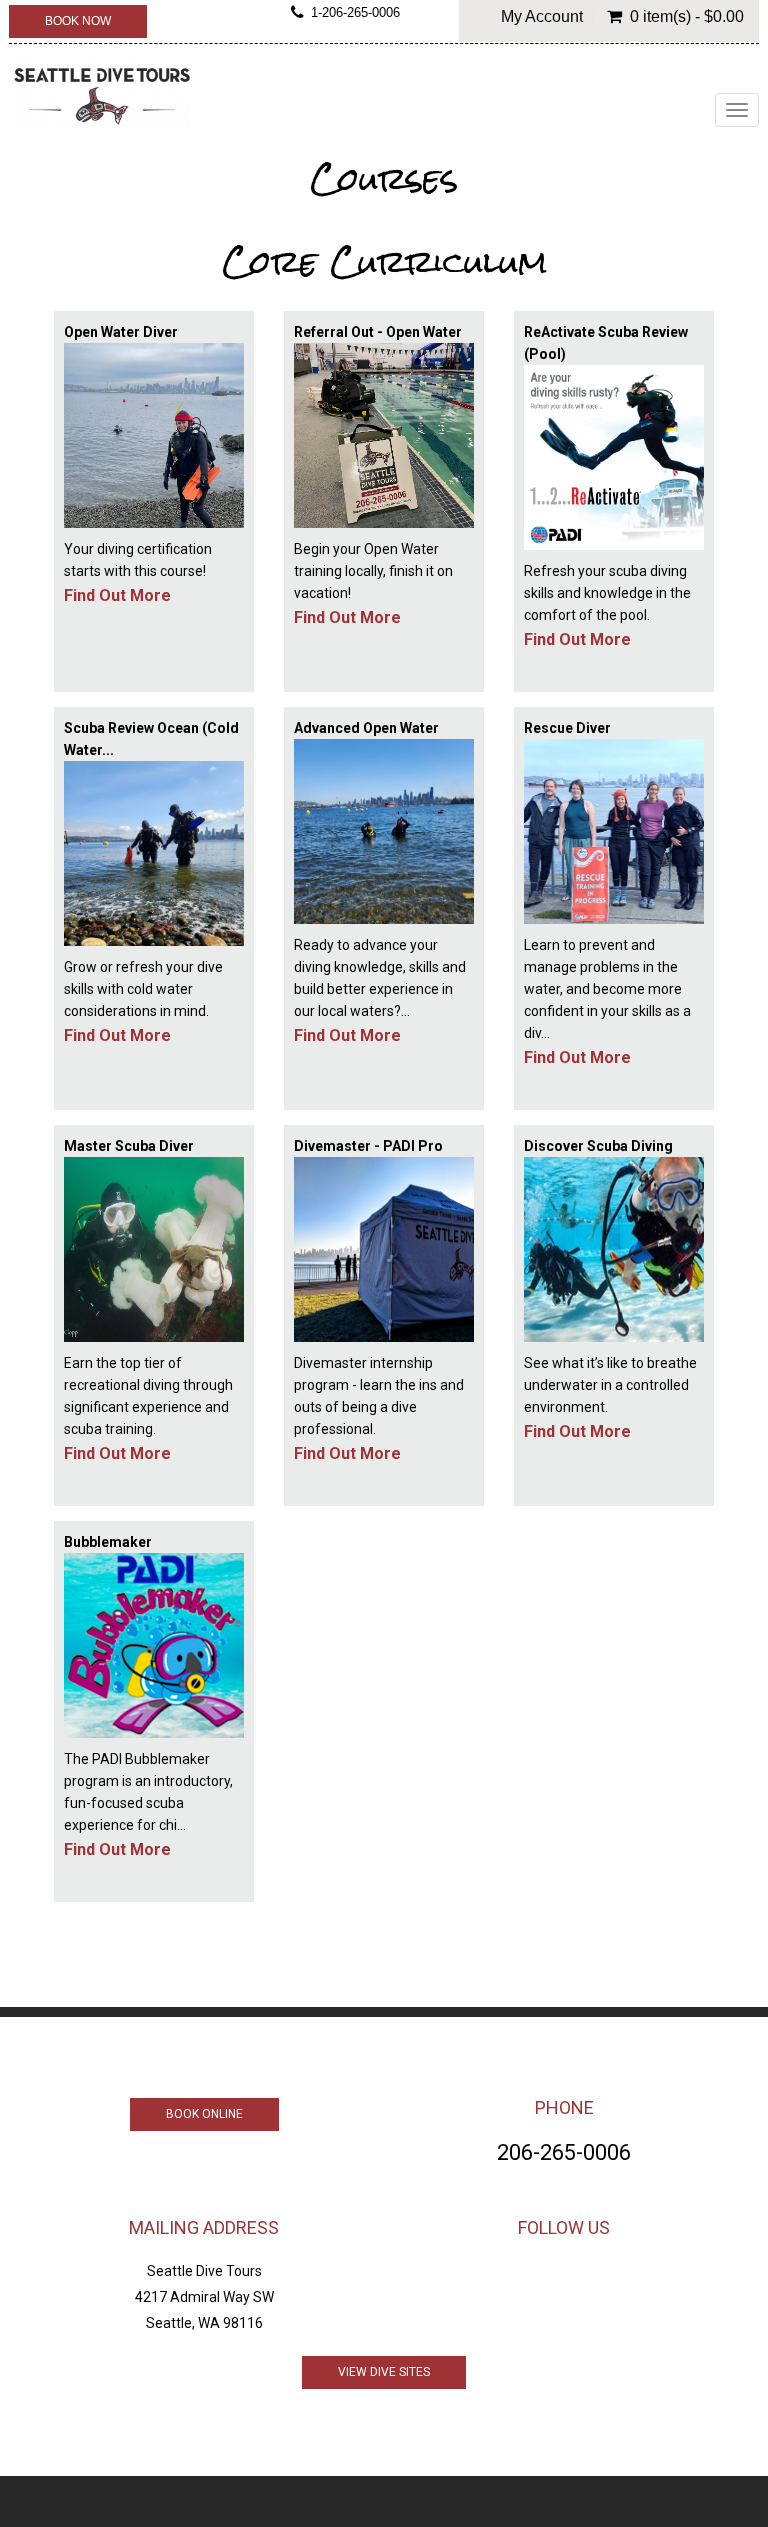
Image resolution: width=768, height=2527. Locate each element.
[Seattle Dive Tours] (102, 90)
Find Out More (117, 595)
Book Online (204, 2114)
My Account (542, 17)
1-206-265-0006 (355, 13)
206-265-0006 (564, 2152)
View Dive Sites (384, 2372)
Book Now (78, 21)
